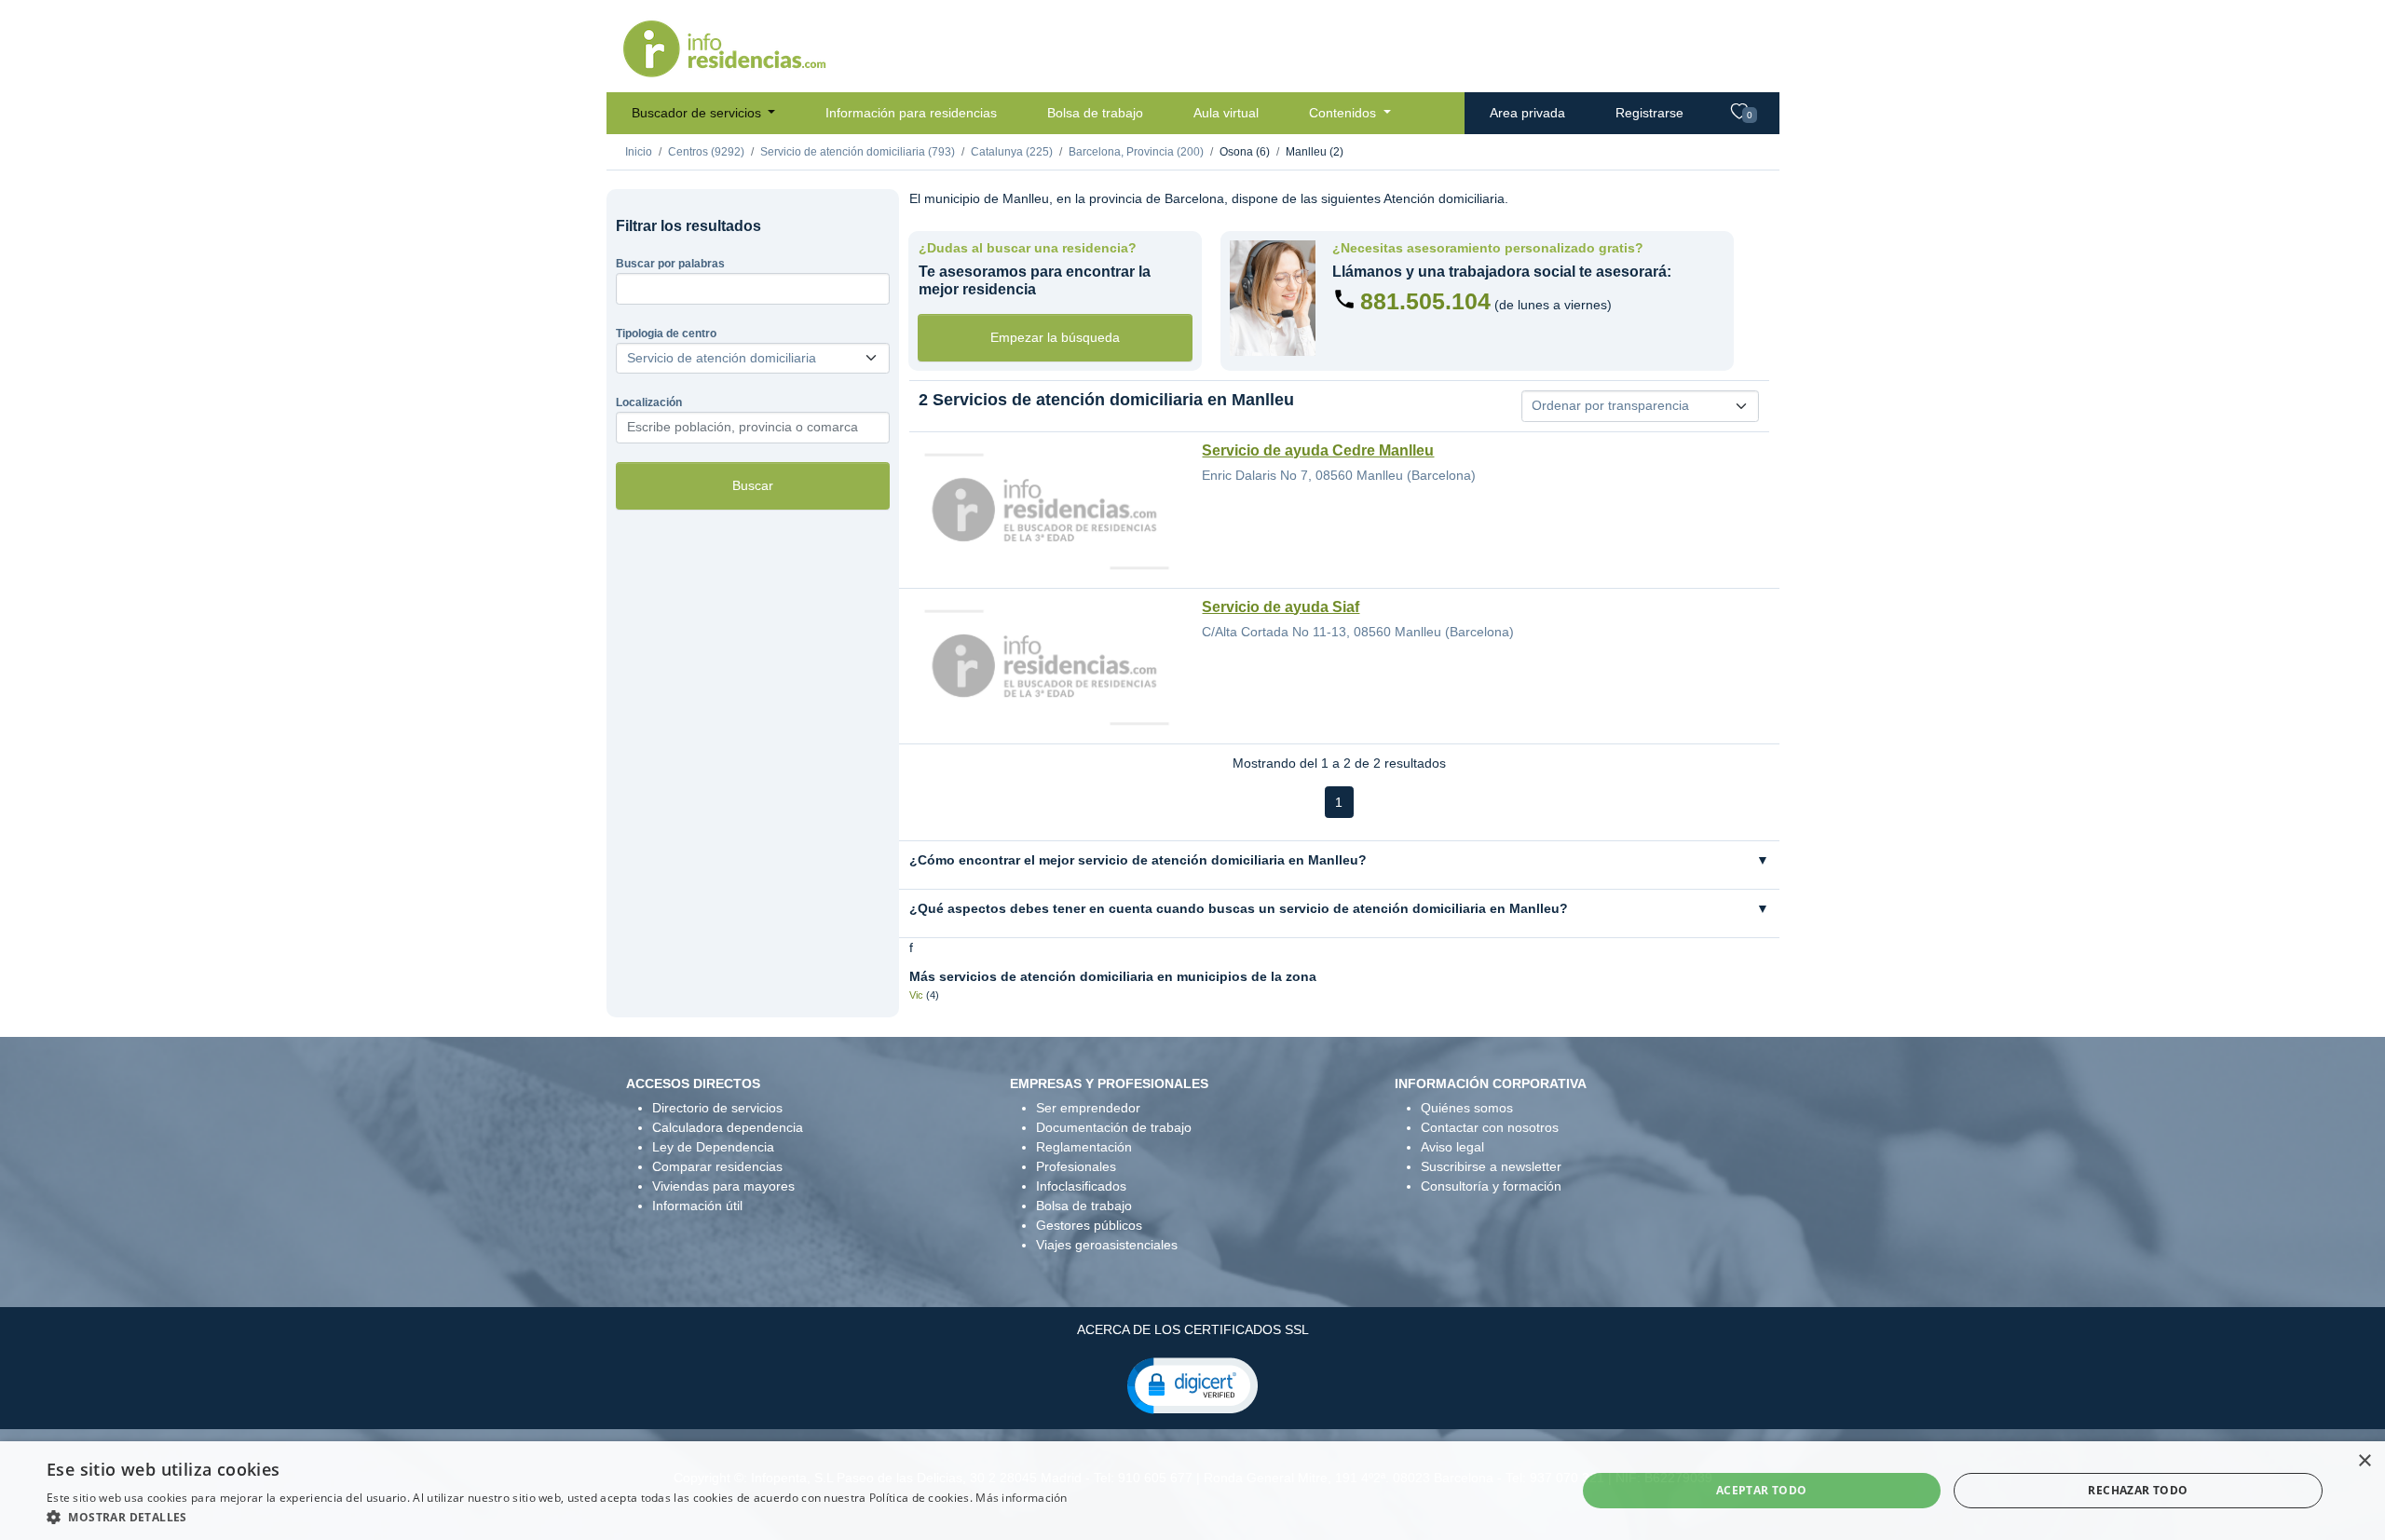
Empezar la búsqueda (1055, 337)
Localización (649, 402)
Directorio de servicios (717, 1108)
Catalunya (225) (1012, 152)
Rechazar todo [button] (2138, 1490)
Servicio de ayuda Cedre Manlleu (1318, 450)
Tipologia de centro (666, 334)
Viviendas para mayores (723, 1186)
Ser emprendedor (1088, 1108)
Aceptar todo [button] (1762, 1490)
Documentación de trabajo (1114, 1127)
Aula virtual (1226, 113)
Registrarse (1649, 113)
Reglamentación (1084, 1147)
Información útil (697, 1206)
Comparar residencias (717, 1166)
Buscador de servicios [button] (698, 113)
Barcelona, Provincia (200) (1136, 152)
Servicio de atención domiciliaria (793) (858, 152)
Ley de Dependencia (713, 1147)
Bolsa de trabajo (1095, 113)
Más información (1022, 1498)
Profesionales (1076, 1166)
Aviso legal (1452, 1147)
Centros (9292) (706, 152)
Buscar (753, 485)
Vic (916, 995)
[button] (1192, 1384)
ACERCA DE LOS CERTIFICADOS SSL (1193, 1329)
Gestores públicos (1089, 1225)
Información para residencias (911, 113)
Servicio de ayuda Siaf (1281, 607)
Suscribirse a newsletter (1491, 1166)
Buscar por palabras (670, 264)
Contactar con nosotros (1490, 1127)
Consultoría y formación (1491, 1186)
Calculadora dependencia (728, 1127)
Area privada (1527, 113)
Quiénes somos (1467, 1108)
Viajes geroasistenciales (1107, 1245)
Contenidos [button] (1344, 113)
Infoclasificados (1081, 1186)
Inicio (639, 152)
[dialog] (1192, 1491)
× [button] (2364, 1461)
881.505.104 (1425, 301)
